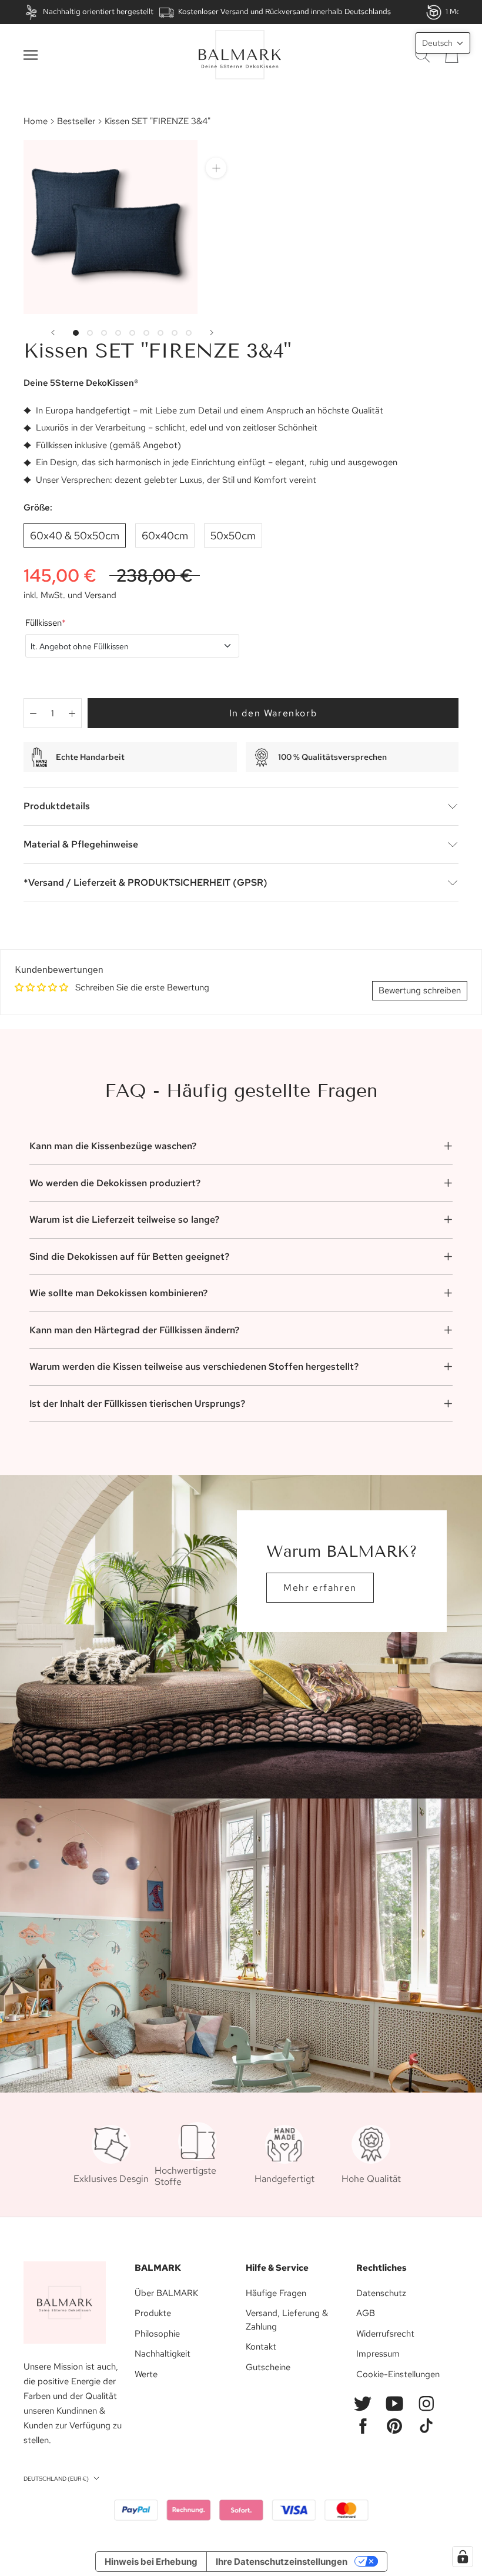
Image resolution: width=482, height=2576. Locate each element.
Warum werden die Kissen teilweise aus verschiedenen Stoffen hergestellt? (194, 1367)
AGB (366, 2313)
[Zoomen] (216, 168)
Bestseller (76, 121)
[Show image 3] (104, 333)
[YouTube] (394, 2404)
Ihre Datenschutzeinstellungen (282, 2562)
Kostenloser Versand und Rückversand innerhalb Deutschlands (284, 11)
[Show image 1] (76, 333)
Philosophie (157, 2334)
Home (36, 121)
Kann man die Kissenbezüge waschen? (113, 1146)
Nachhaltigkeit (163, 2354)
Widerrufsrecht (385, 2334)
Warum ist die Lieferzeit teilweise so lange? (124, 1219)
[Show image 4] (118, 333)
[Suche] (423, 55)
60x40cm (165, 535)
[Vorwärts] (212, 333)
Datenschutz (381, 2293)
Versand (101, 595)
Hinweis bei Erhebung (151, 2562)
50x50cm (233, 535)
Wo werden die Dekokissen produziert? (115, 1183)
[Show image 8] (175, 333)
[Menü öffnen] (31, 55)
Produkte (153, 2313)
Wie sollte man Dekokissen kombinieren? (118, 1293)
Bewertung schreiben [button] (420, 990)
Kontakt (261, 2347)
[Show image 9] (189, 333)
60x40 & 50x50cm (75, 535)
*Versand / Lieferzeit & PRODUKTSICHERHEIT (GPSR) (145, 882)
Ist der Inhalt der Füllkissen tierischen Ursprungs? (137, 1404)
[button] (443, 43)
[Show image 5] (132, 333)
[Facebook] (363, 2426)
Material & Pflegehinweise (81, 844)
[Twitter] (363, 2404)
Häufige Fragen (276, 2293)
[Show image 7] (160, 333)
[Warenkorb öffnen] (452, 55)
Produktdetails (57, 806)
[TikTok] (426, 2426)
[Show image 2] (90, 333)
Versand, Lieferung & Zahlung (287, 2320)
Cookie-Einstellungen (398, 2374)
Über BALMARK (166, 2293)
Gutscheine (268, 2367)
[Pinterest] (394, 2426)
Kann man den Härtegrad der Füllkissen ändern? (134, 1330)
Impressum (378, 2354)
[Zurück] (53, 333)
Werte (146, 2374)
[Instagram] (426, 2404)
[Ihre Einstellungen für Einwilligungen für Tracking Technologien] (463, 2557)
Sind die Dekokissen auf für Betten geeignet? (129, 1257)
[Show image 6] (146, 333)
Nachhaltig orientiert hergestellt (98, 11)
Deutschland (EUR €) (56, 2479)
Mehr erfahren (320, 1588)
